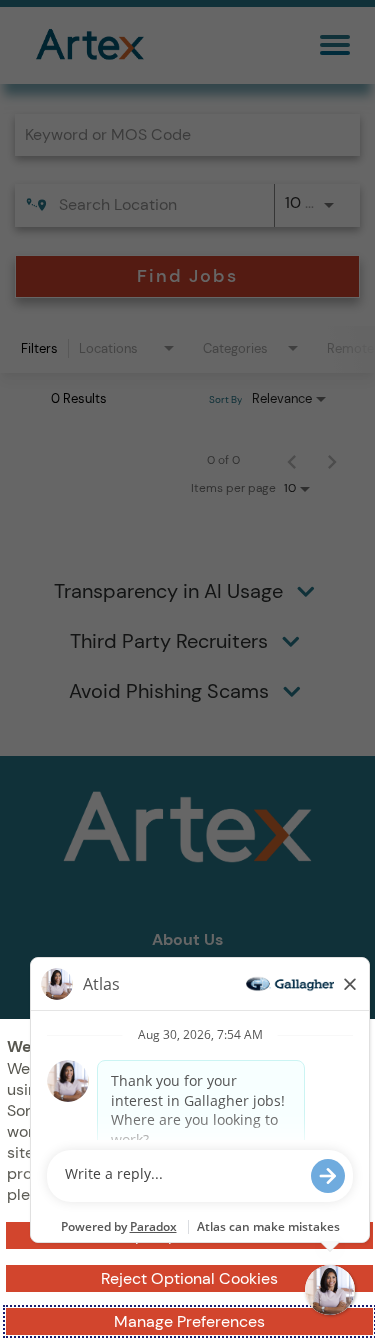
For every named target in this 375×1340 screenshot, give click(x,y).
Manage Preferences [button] (189, 1321)
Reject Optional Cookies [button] (189, 1278)
